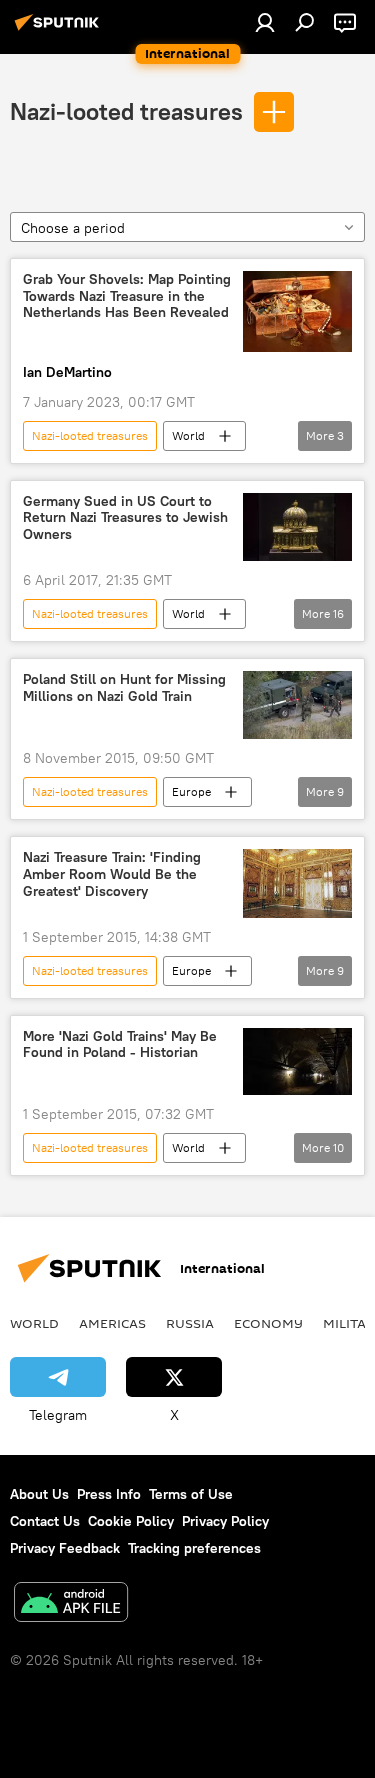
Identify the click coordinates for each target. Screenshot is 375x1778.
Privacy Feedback (65, 1548)
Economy (268, 1323)
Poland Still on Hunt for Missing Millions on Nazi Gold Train (124, 688)
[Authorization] (265, 22)
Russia (190, 1323)
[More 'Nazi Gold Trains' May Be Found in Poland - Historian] (297, 1062)
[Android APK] (71, 1604)
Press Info (109, 1494)
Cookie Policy (131, 1521)
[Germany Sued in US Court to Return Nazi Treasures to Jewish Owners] (297, 527)
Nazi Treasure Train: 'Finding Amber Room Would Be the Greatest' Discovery (112, 874)
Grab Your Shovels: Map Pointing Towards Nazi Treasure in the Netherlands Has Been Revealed (127, 296)
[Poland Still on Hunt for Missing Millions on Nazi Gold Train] (297, 705)
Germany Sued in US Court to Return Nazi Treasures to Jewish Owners (125, 518)
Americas (112, 1323)
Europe (191, 791)
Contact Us (45, 1521)
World (188, 435)
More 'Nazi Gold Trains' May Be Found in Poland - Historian (120, 1045)
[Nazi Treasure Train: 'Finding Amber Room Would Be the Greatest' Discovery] (297, 883)
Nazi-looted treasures (126, 111)
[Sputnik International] (60, 30)
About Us (39, 1494)
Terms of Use (191, 1494)
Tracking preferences (194, 1548)
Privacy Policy (225, 1521)
